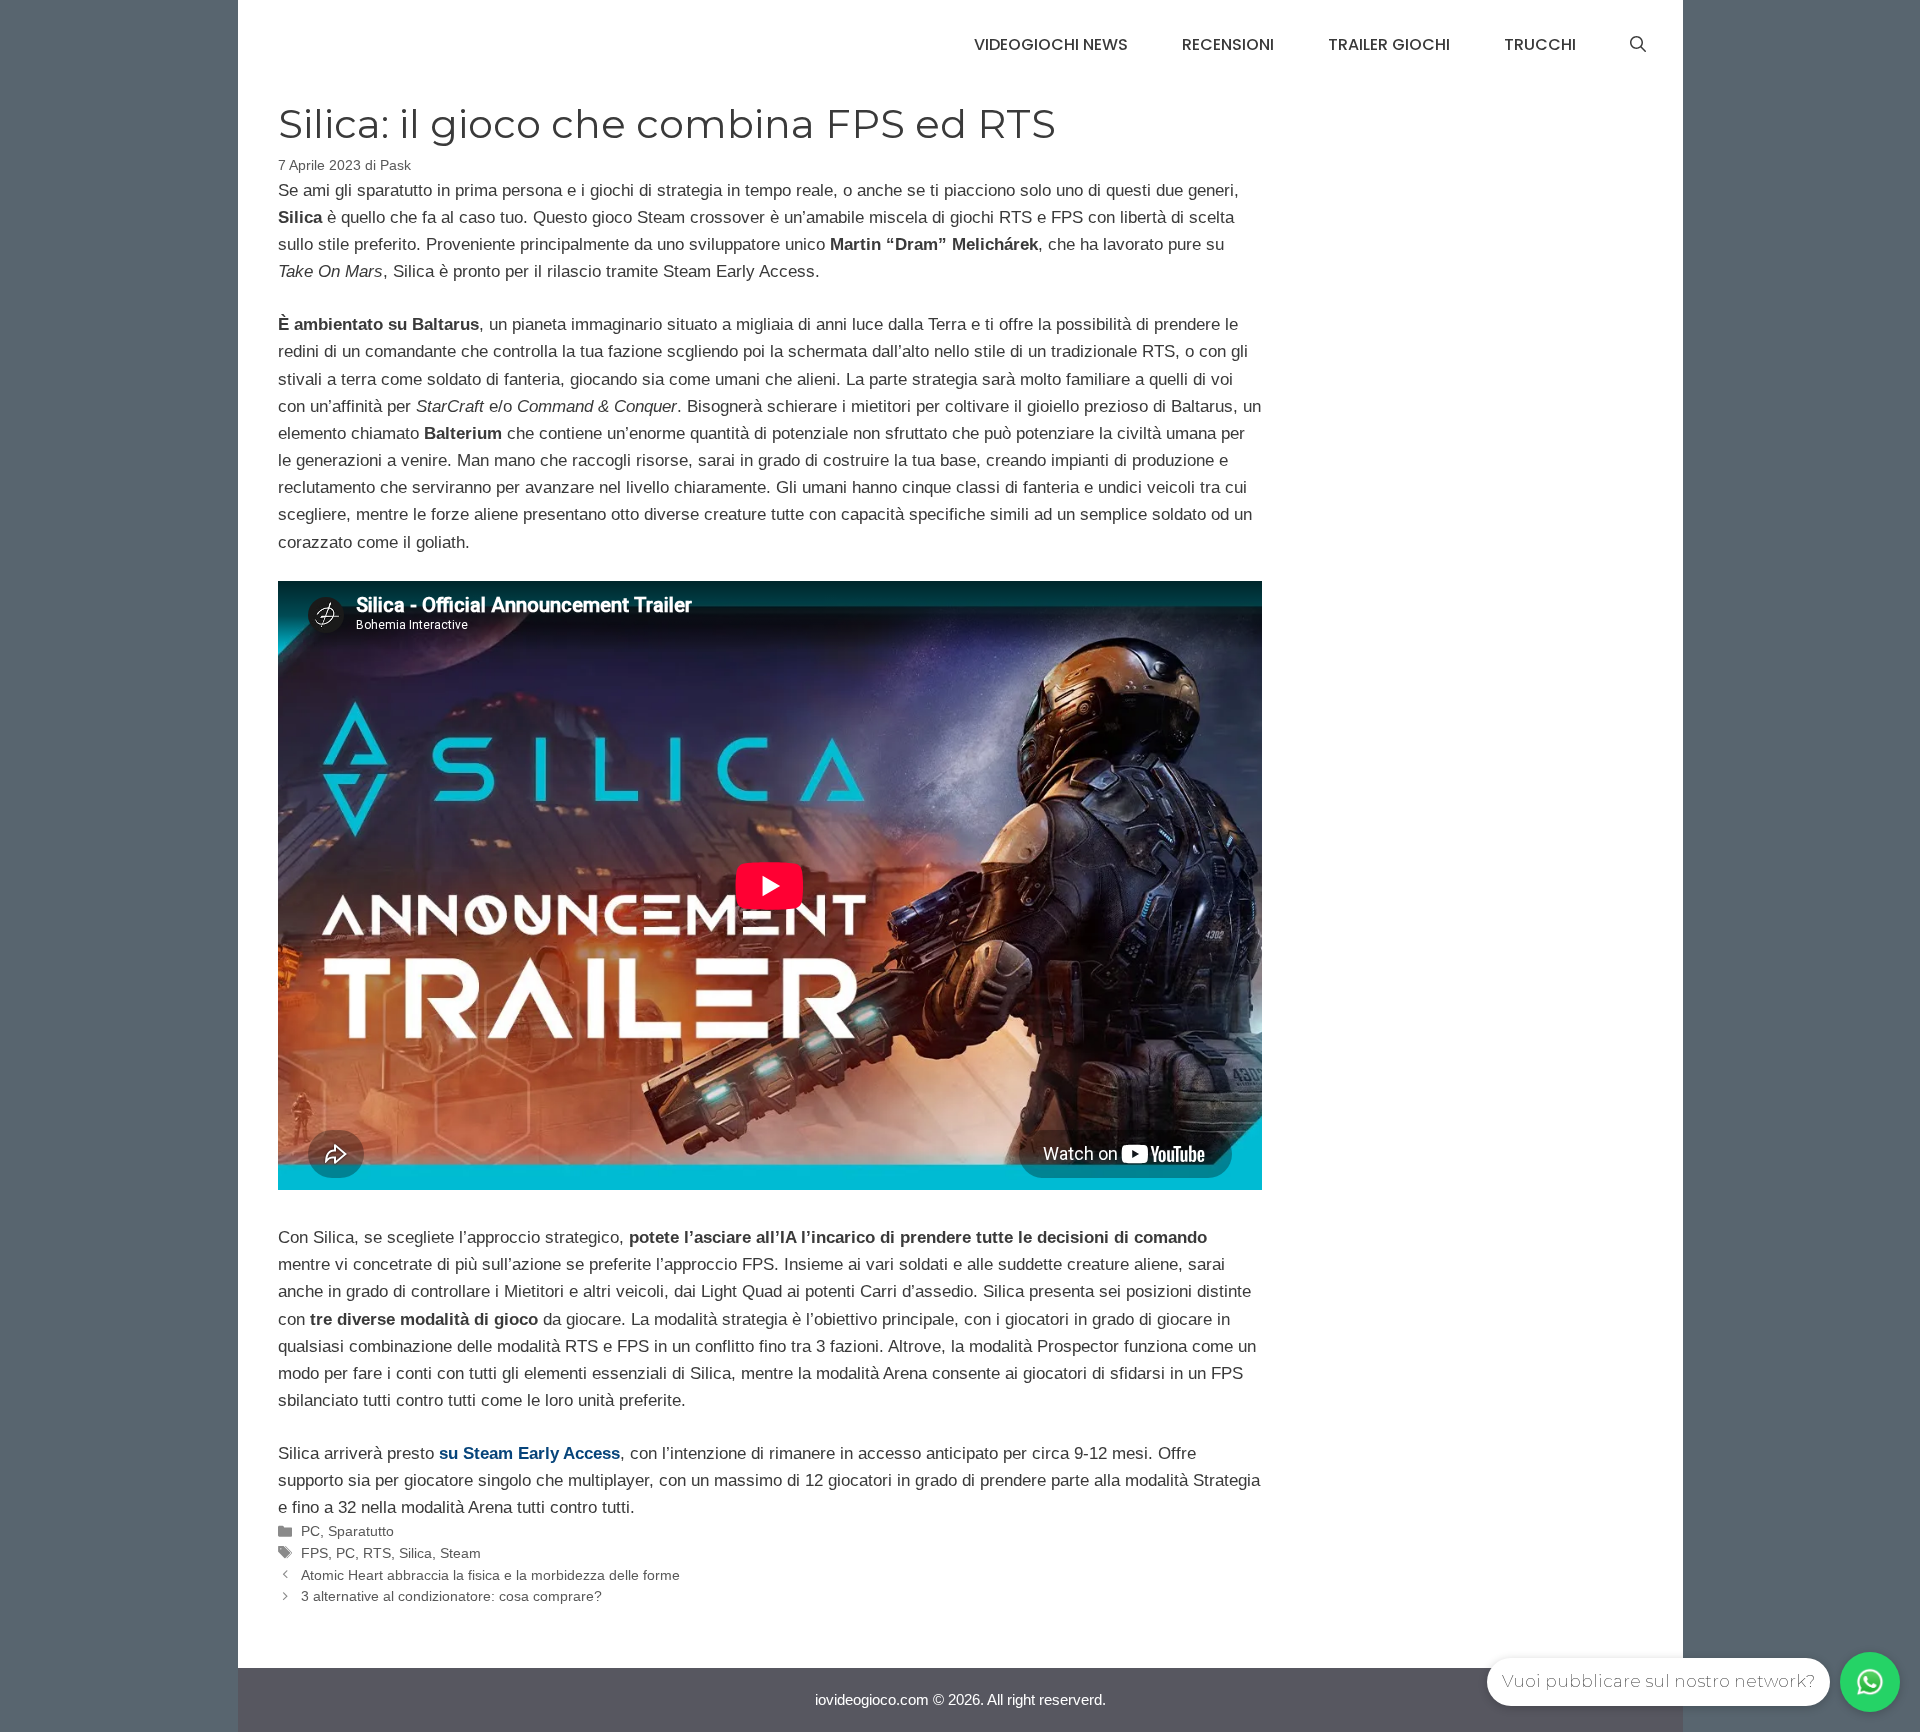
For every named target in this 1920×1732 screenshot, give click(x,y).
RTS (377, 1553)
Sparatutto (361, 1531)
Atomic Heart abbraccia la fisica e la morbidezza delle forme (490, 1575)
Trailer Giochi (1389, 44)
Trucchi (1540, 44)
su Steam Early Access (529, 1453)
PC (310, 1531)
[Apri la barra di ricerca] (1638, 45)
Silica (415, 1553)
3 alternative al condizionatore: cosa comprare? (451, 1596)
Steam (460, 1553)
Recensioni (1228, 44)
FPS (314, 1553)
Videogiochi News (1051, 44)
